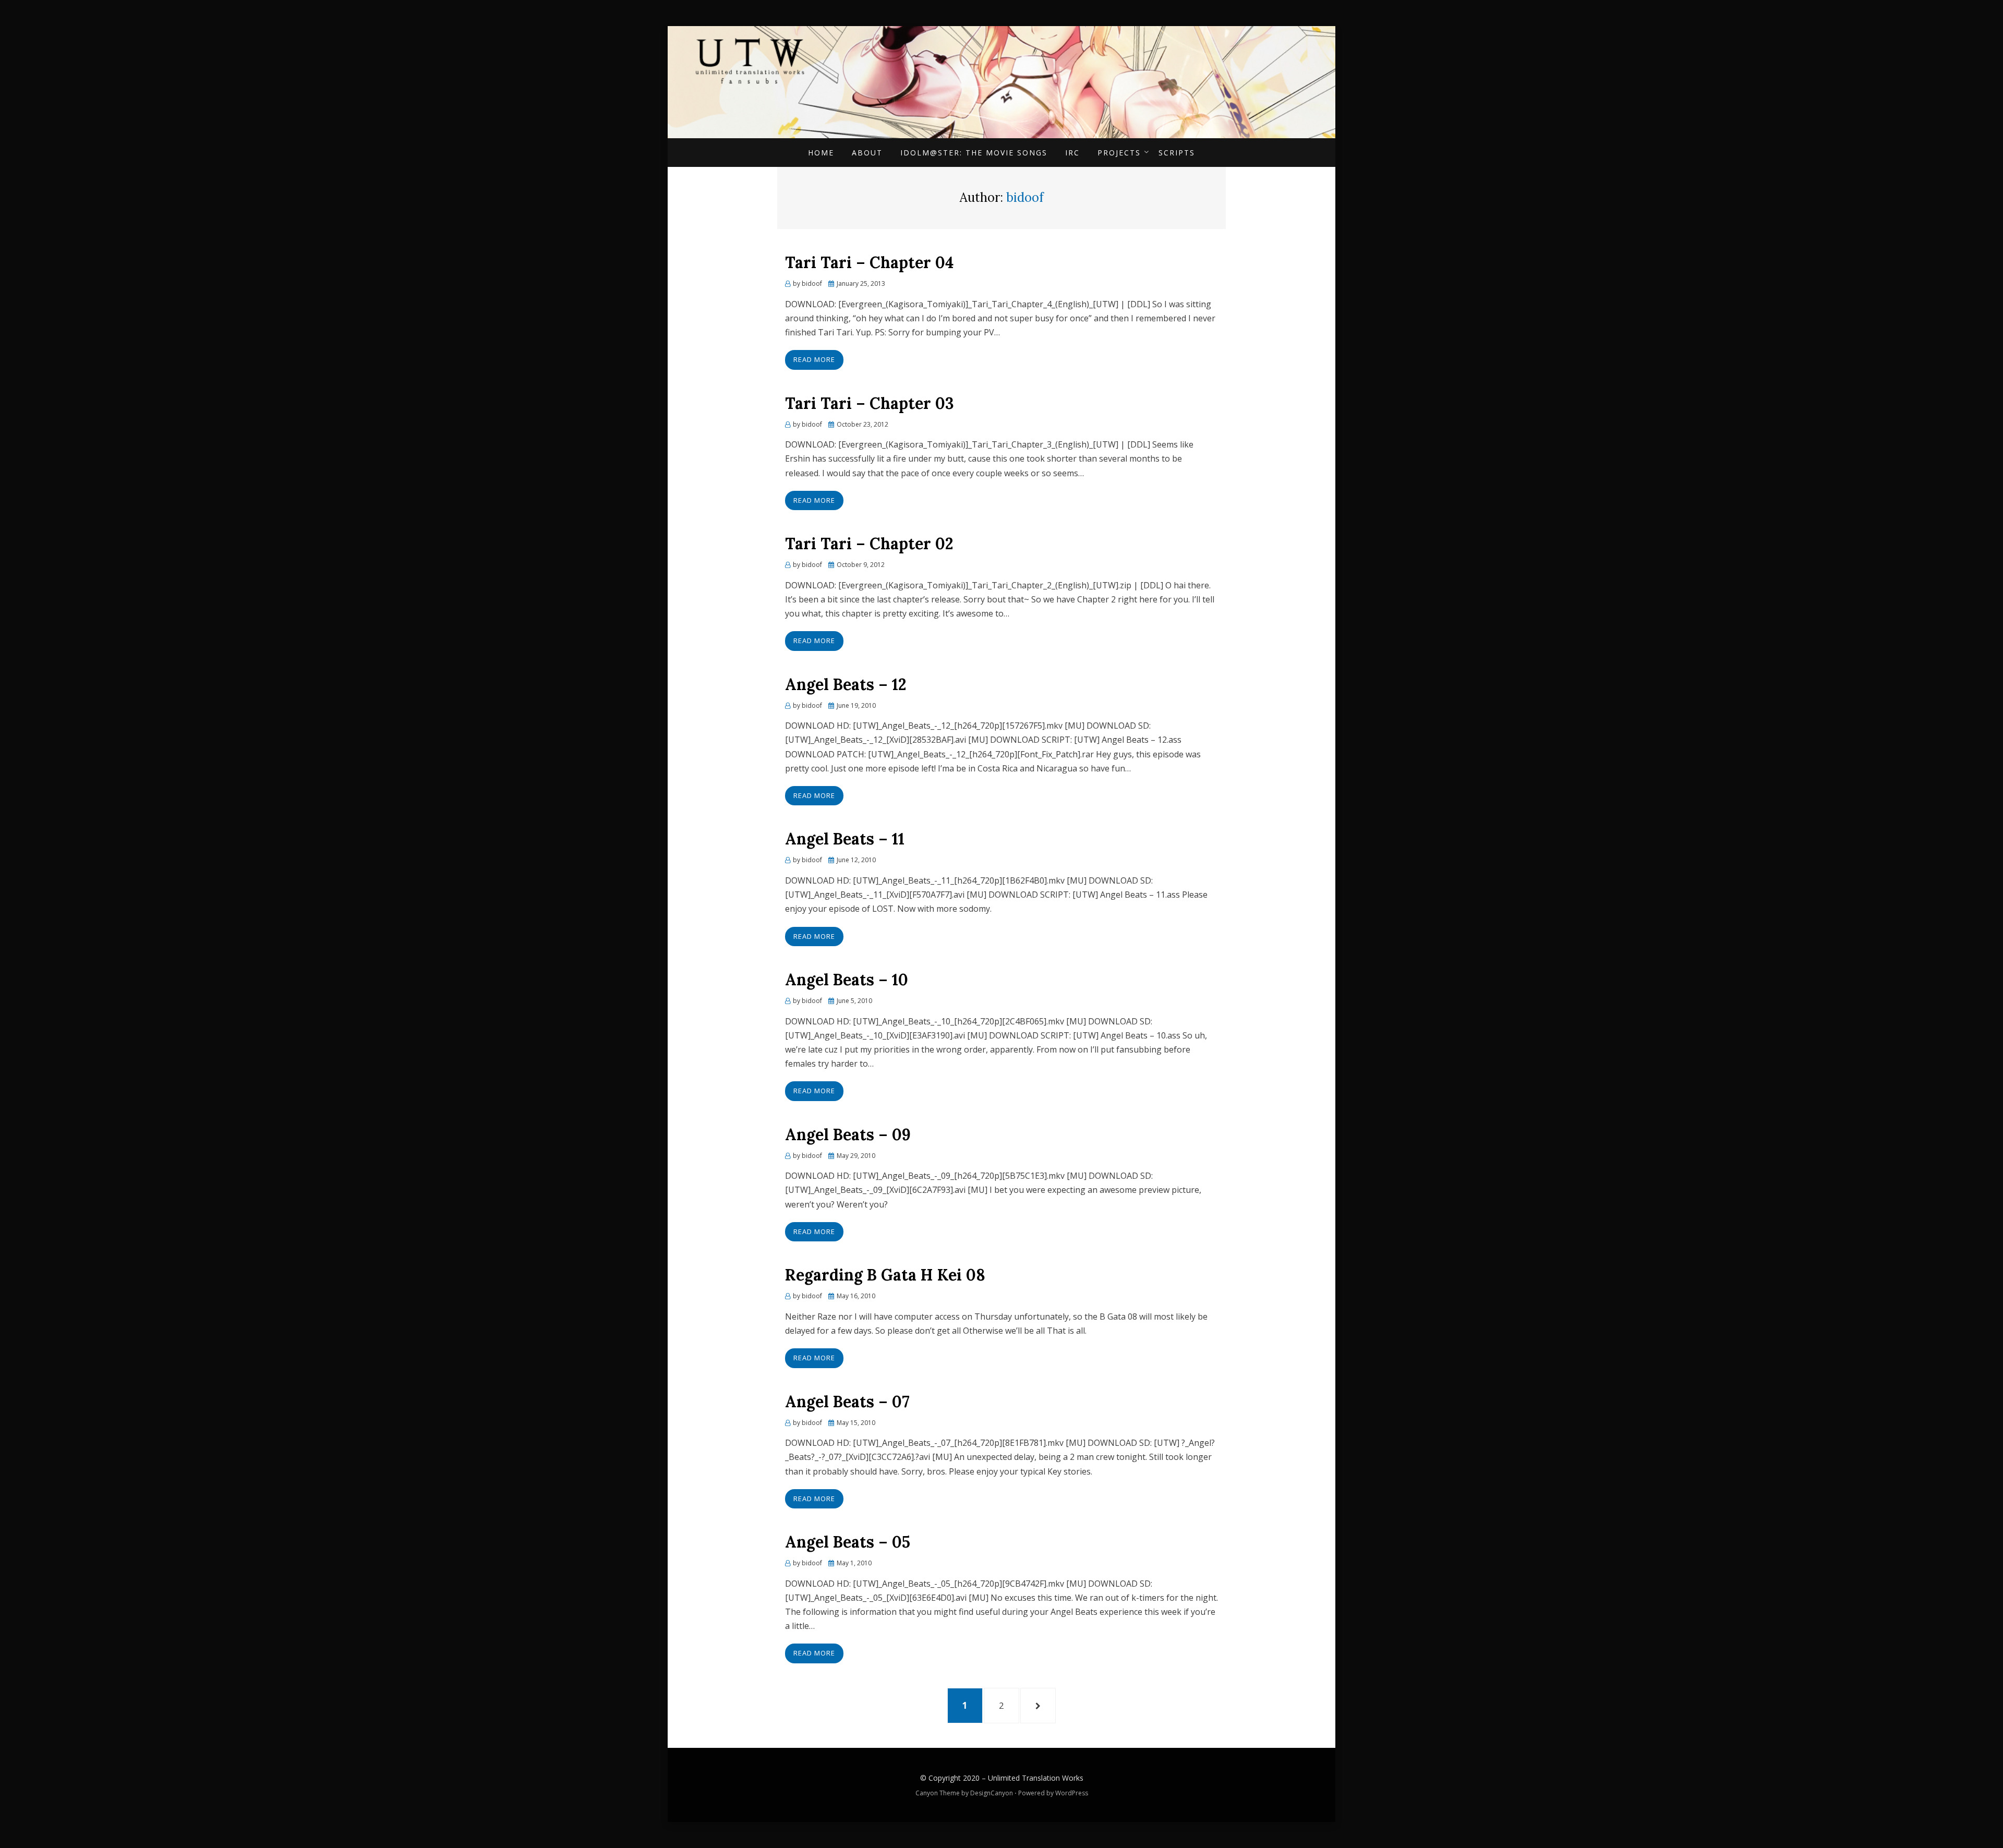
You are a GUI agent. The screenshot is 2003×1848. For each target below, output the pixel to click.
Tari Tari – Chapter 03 (870, 403)
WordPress (1072, 1793)
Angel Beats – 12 (846, 684)
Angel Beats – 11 (845, 839)
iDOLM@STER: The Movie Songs (974, 153)
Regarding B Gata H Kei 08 (885, 1275)
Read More (814, 359)
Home (821, 153)
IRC (1072, 153)
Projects (1119, 153)
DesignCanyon (992, 1793)
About (867, 153)
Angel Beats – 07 (847, 1402)
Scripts (1177, 153)
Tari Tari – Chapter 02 (869, 543)
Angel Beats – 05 (848, 1542)
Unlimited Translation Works (1036, 1778)
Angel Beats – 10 (847, 980)
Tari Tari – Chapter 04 (869, 262)
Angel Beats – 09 (848, 1134)
